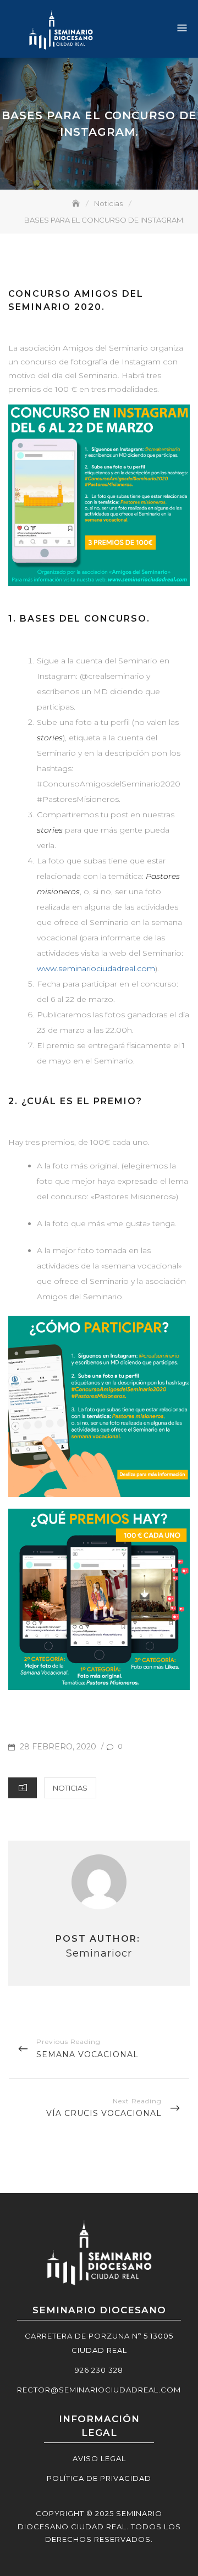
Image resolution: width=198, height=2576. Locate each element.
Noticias (70, 1788)
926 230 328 (99, 2370)
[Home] (77, 203)
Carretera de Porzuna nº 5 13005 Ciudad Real (99, 2343)
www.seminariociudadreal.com (96, 968)
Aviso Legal (99, 2458)
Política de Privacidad (99, 2478)
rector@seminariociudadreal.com (99, 2390)
